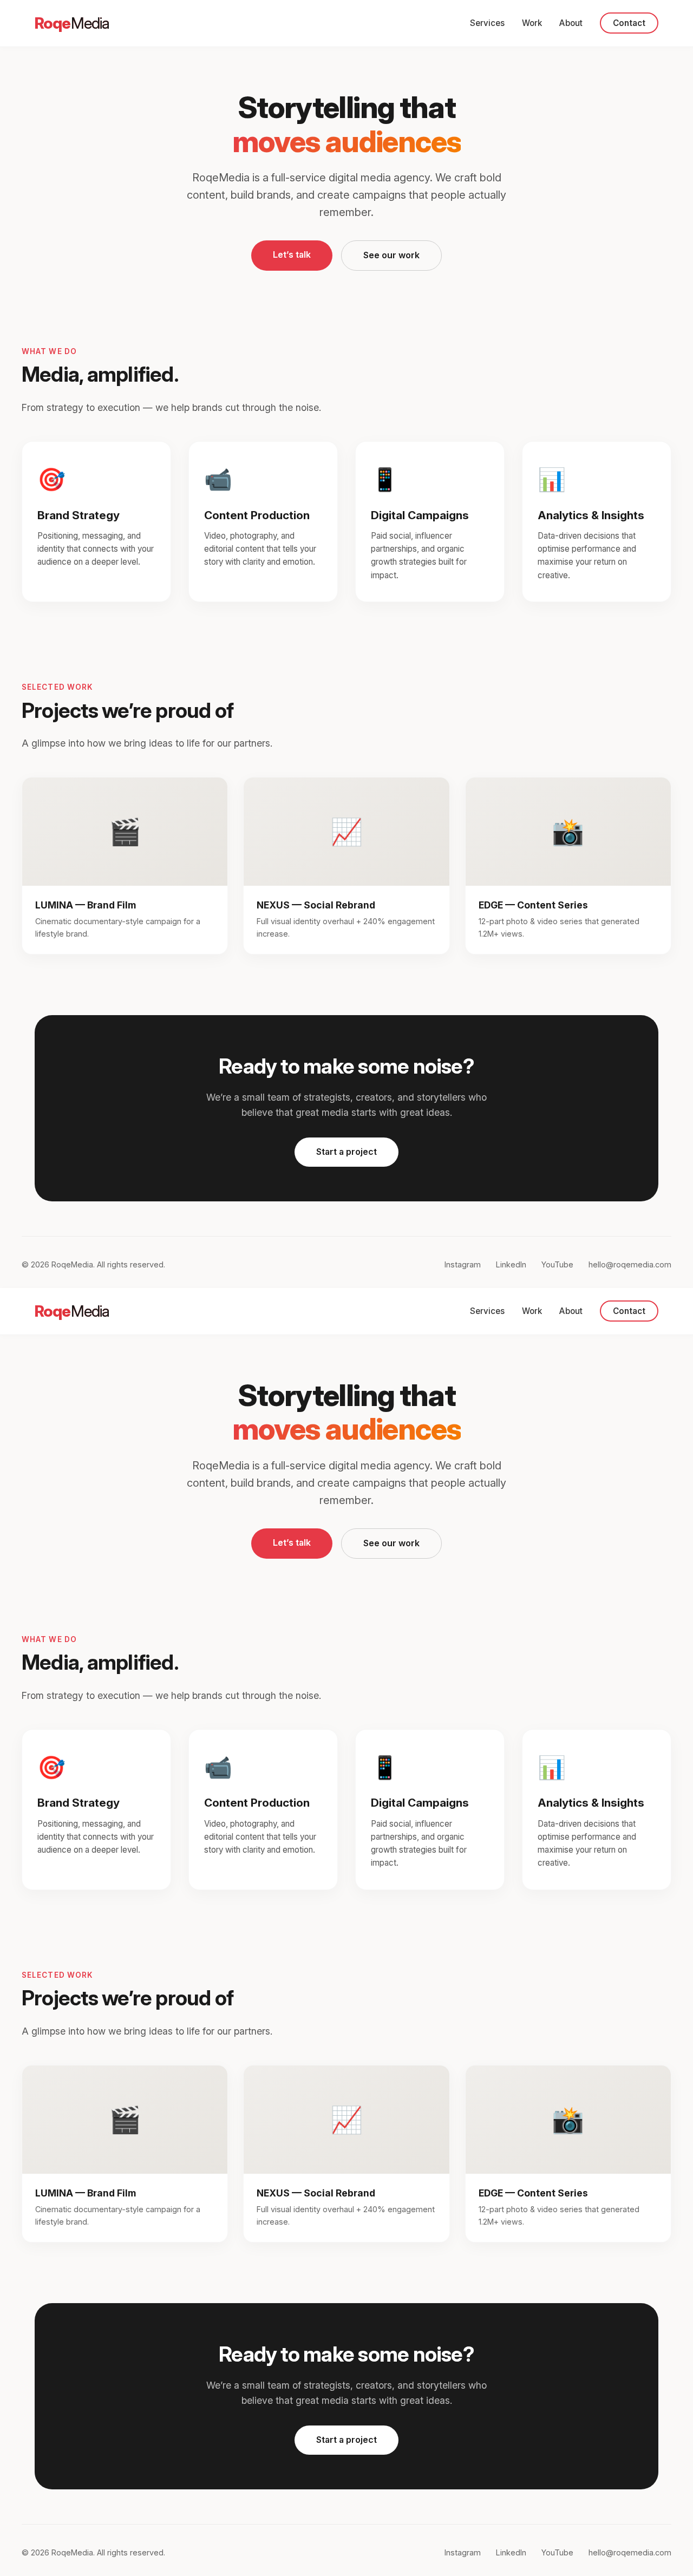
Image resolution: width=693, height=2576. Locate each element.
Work (532, 23)
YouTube (557, 1264)
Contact (629, 23)
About (571, 23)
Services (487, 23)
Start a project (346, 1152)
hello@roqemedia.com (630, 1264)
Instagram (463, 1264)
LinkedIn (511, 1264)
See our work (391, 255)
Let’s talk (292, 254)
